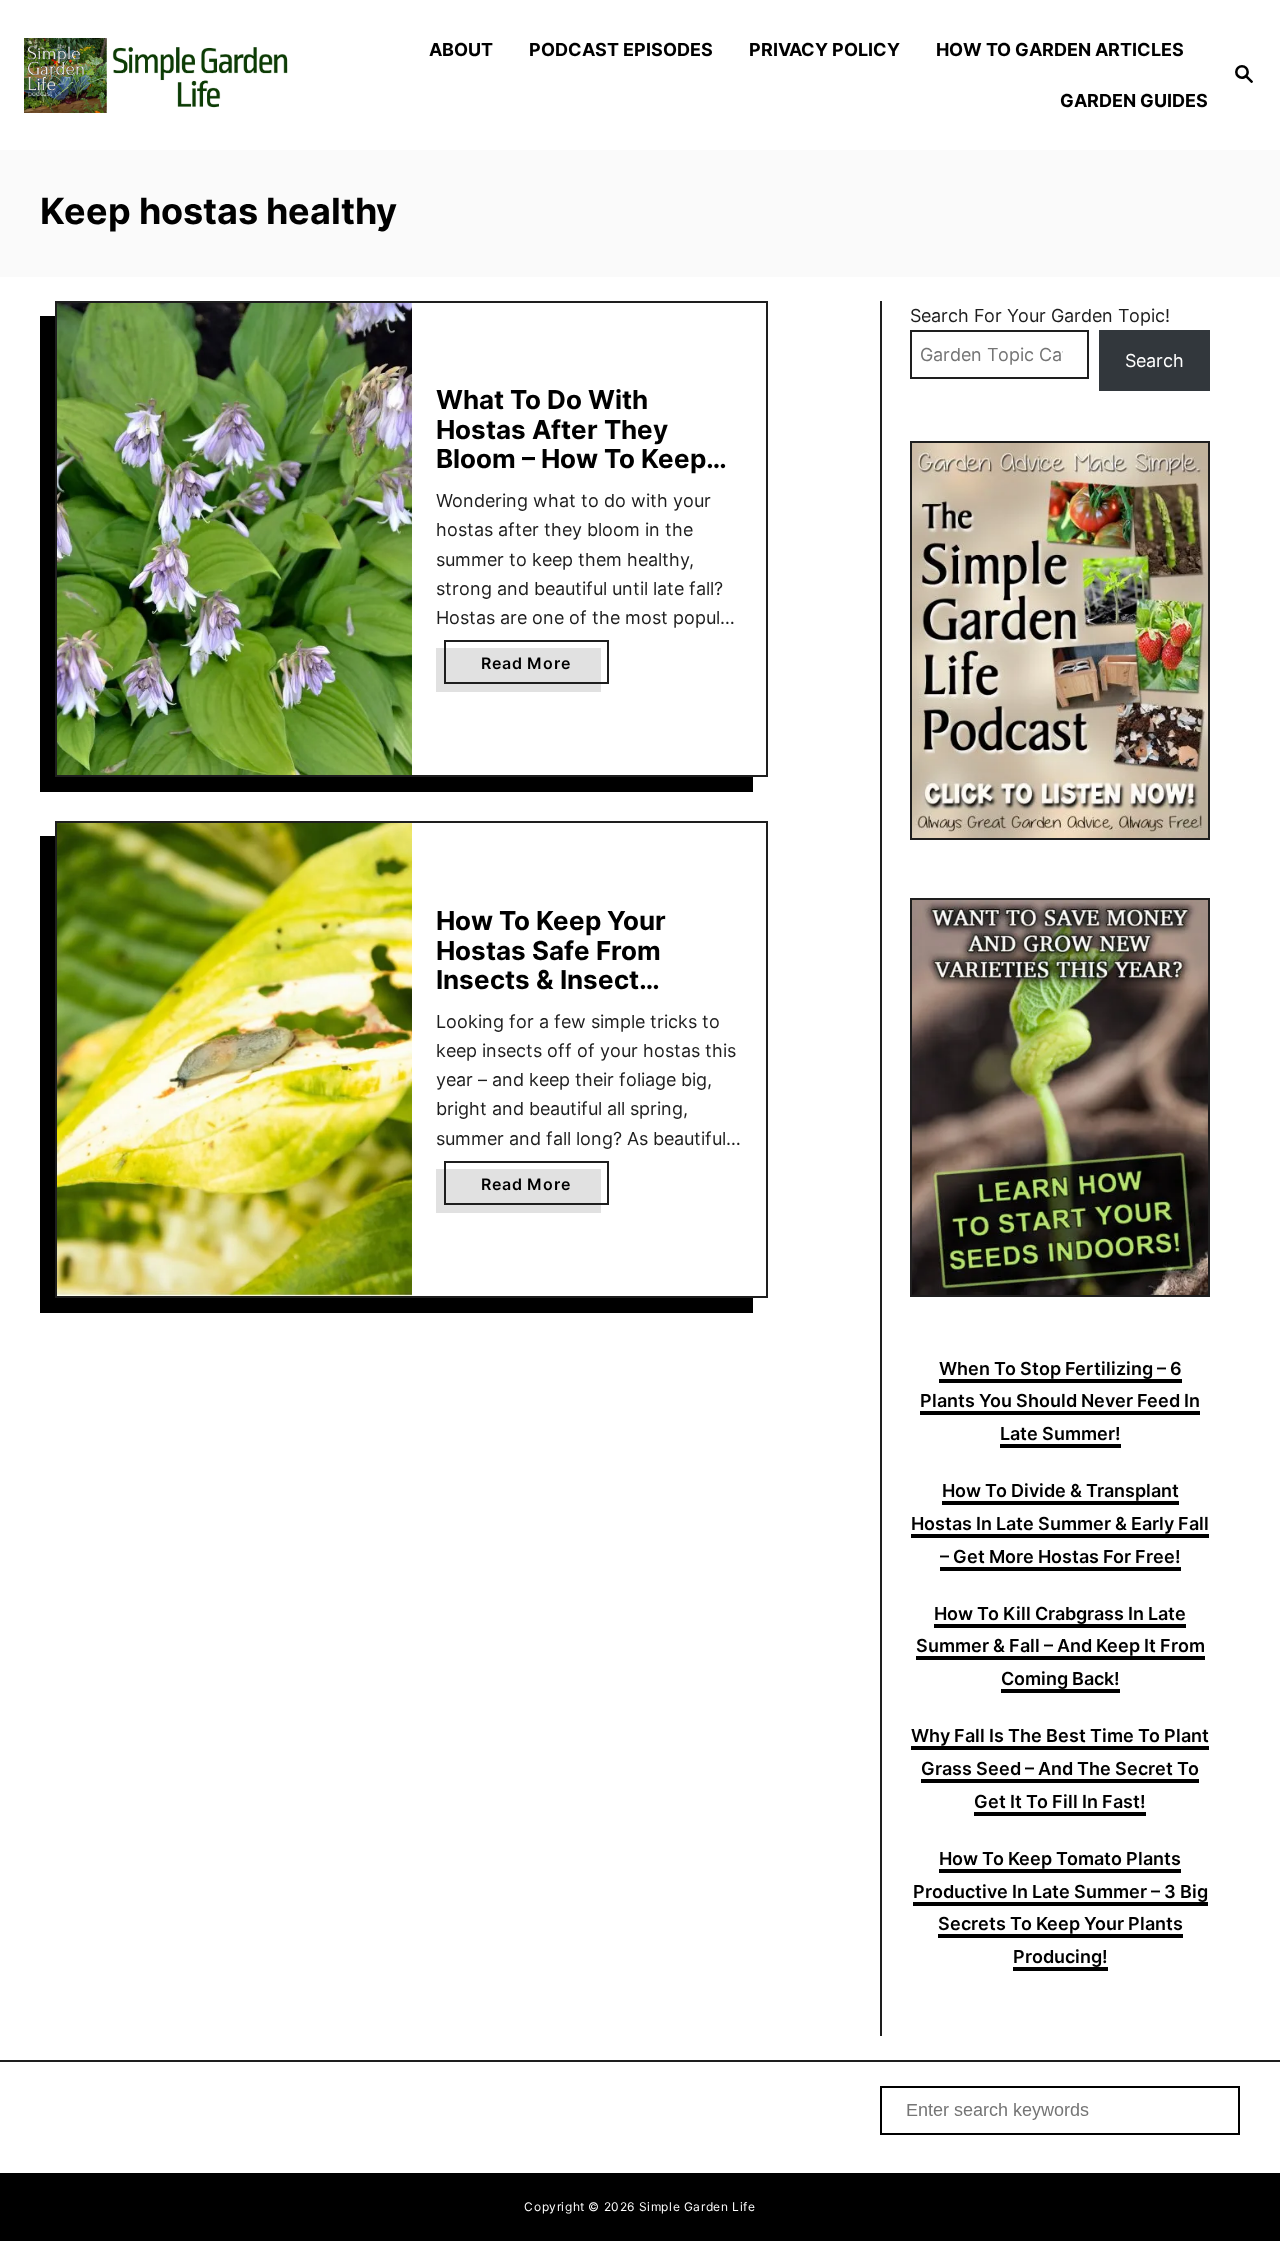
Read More (544, 668)
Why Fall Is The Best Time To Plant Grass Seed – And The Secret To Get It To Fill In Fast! (1060, 1768)
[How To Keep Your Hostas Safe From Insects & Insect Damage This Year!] (234, 1059)
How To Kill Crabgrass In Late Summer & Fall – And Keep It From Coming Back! (1060, 1646)
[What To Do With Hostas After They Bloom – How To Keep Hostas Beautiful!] (234, 539)
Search (1154, 360)
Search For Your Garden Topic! (1040, 315)
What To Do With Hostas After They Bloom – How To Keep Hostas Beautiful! (571, 444)
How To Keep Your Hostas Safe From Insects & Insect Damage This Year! (555, 965)
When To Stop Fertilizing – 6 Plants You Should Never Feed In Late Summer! (1060, 1401)
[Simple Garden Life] (171, 75)
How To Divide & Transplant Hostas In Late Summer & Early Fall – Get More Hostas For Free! (1060, 1523)
